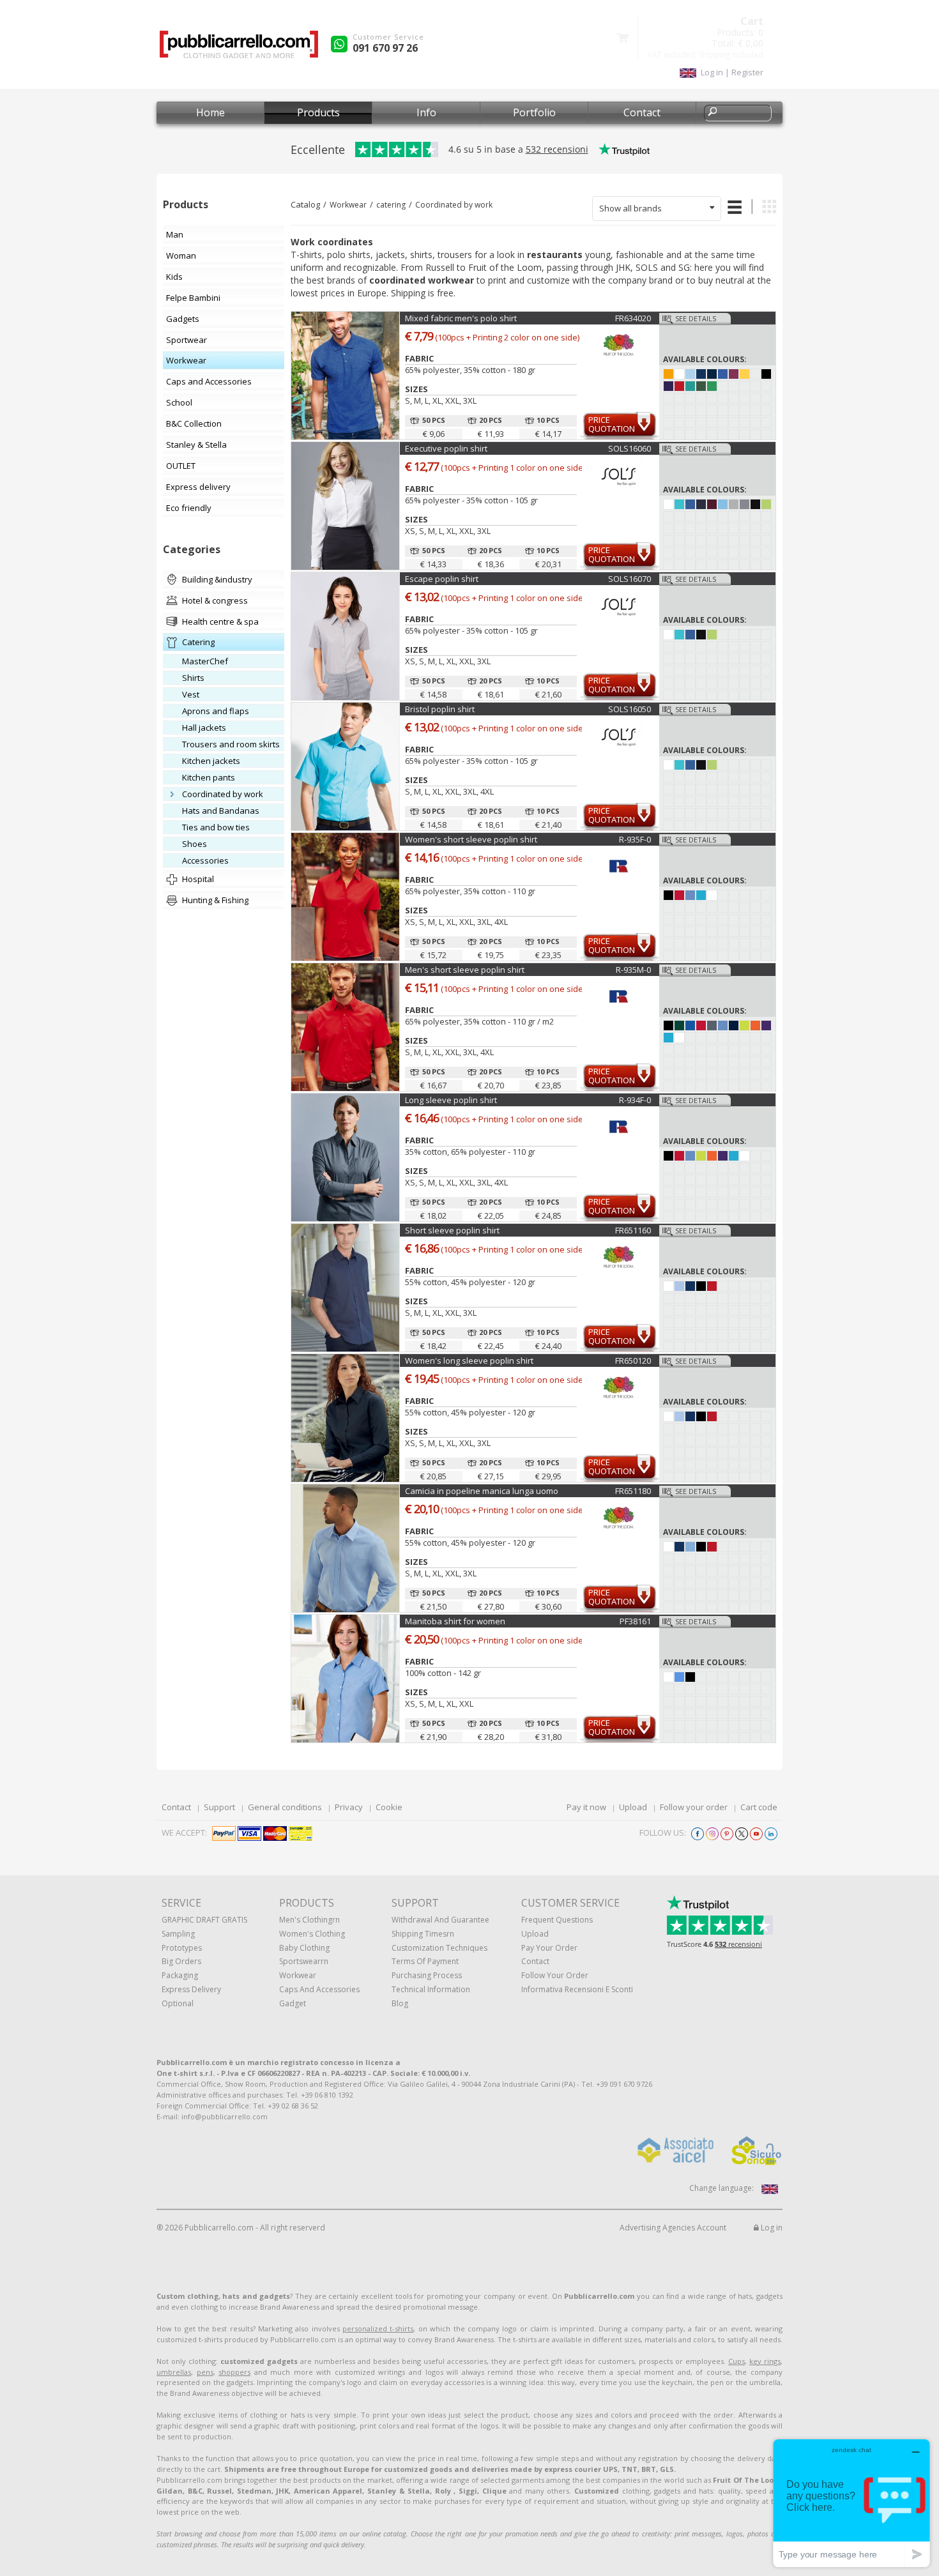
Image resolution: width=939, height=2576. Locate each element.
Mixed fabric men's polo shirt (461, 318)
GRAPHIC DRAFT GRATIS (204, 1920)
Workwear (348, 205)
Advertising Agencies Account (673, 2228)
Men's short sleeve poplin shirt (465, 970)
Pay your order (549, 1948)
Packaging (180, 1975)
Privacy (349, 1807)
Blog (400, 2003)
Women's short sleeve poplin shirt (471, 839)
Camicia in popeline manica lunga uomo (482, 1491)
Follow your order (694, 1807)
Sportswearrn (304, 1961)
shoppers (234, 2372)
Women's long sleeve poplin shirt (469, 1360)
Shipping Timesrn (423, 1934)
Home (210, 112)
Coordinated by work (454, 205)
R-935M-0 (633, 970)
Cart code (759, 1807)
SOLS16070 (630, 579)
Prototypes (182, 1948)
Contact (642, 112)
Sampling (178, 1934)
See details (696, 318)
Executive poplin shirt (446, 448)
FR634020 (633, 318)
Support (219, 1807)
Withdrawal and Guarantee (440, 1920)
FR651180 (633, 1491)
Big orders (181, 1961)
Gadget (293, 2003)
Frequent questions (557, 1920)
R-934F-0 (635, 1100)
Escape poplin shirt (442, 579)
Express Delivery (191, 1989)
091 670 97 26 (385, 48)
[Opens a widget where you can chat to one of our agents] (851, 2503)
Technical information (431, 1989)
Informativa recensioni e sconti (577, 1989)
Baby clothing (304, 1948)
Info (426, 112)
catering (391, 205)
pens (205, 2372)
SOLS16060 (630, 448)
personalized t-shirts (378, 2328)
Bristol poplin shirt (440, 709)
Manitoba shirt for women (455, 1621)
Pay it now (586, 1807)
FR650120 (633, 1360)
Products (318, 112)
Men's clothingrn (309, 1920)
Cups (737, 2361)
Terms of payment (425, 1961)
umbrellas (174, 2372)
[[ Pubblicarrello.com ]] (239, 49)
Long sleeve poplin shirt (451, 1100)
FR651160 (633, 1230)
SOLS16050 (630, 709)
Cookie (389, 1807)
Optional (178, 2003)
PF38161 (635, 1621)
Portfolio (534, 112)
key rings (765, 2361)
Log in (771, 2228)
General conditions (285, 1807)
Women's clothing (312, 1934)
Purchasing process (427, 1975)
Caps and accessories (319, 1989)
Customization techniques (439, 1948)
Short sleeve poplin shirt (452, 1230)
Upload (633, 1807)
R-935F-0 (635, 839)
